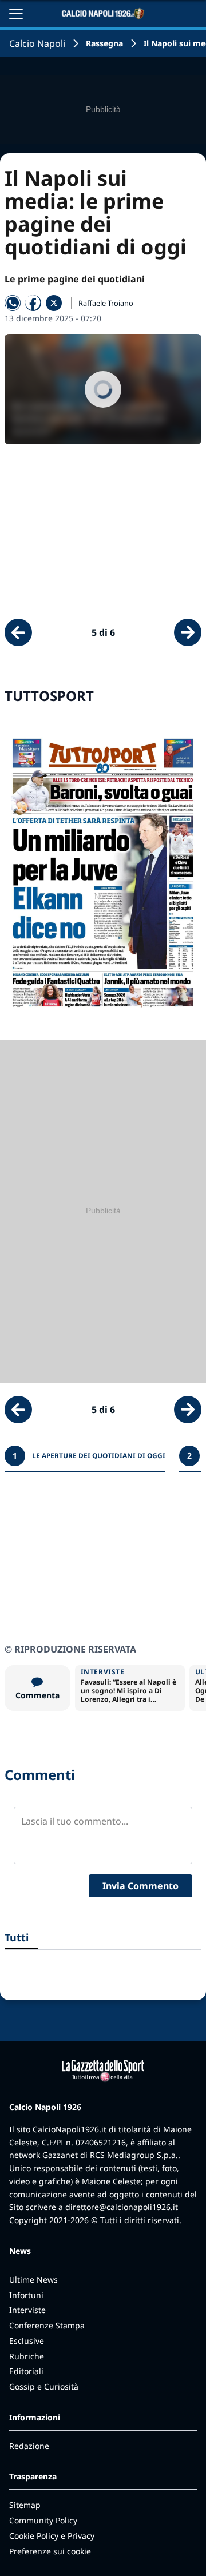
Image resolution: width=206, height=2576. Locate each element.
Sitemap (25, 2505)
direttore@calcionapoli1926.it (122, 2207)
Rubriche (27, 2356)
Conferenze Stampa (47, 2325)
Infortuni (26, 2295)
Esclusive (27, 2341)
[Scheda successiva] (188, 632)
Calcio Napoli (37, 43)
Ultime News (33, 2280)
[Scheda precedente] (18, 632)
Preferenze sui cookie (50, 2551)
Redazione (29, 2446)
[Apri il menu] (16, 14)
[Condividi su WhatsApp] (13, 303)
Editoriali (26, 2371)
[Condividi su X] (54, 303)
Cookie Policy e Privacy (52, 2536)
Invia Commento (140, 1886)
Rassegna (104, 43)
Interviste (27, 2310)
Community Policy (43, 2520)
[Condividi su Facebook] (33, 303)
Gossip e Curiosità (44, 2386)
